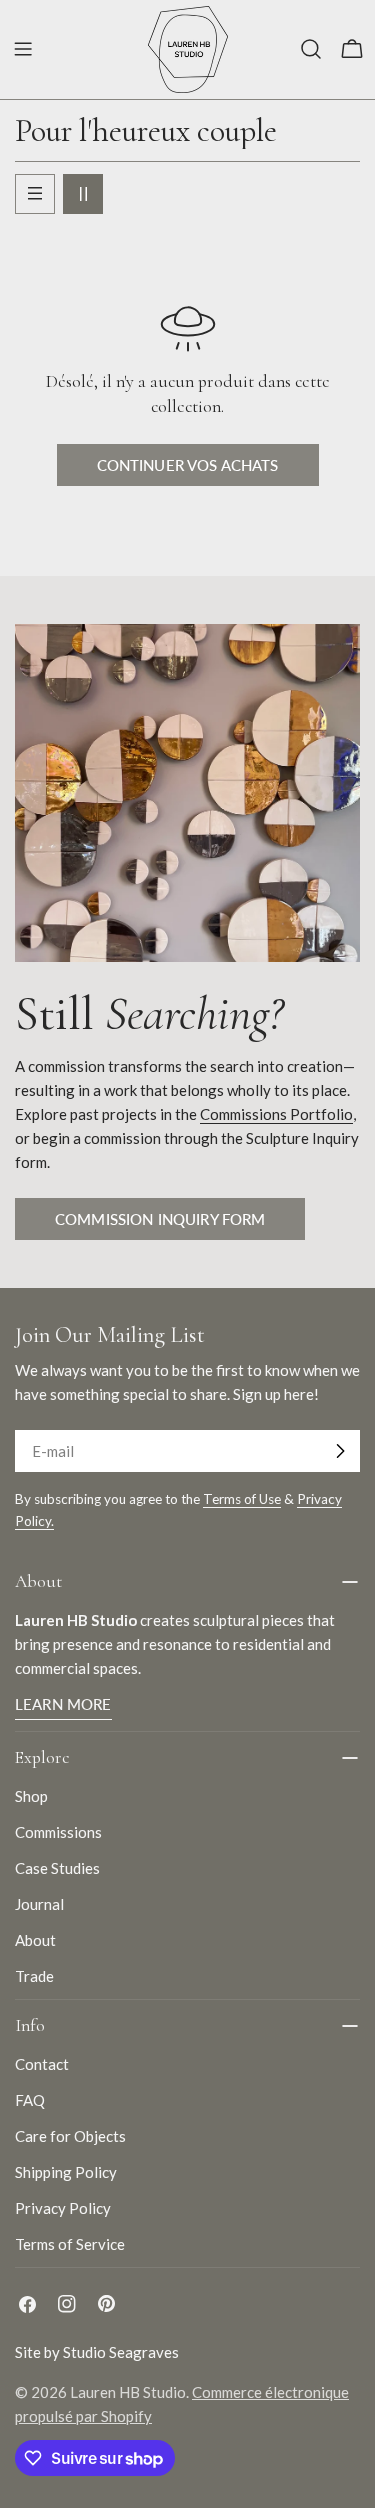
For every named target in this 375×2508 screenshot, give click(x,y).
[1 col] (35, 194)
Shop (31, 1796)
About (35, 1940)
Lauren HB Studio (128, 2392)
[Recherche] (311, 49)
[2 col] (83, 194)
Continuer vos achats (188, 465)
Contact (42, 2064)
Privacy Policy (63, 2208)
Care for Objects (70, 2136)
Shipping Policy (66, 2172)
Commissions (58, 1832)
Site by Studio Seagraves (97, 2352)
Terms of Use (242, 1499)
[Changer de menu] (23, 49)
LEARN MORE (63, 1704)
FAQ (30, 2100)
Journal (39, 1904)
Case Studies (57, 1868)
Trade (34, 1976)
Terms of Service (70, 2244)
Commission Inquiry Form (160, 1219)
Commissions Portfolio (276, 1114)
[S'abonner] (340, 1451)
